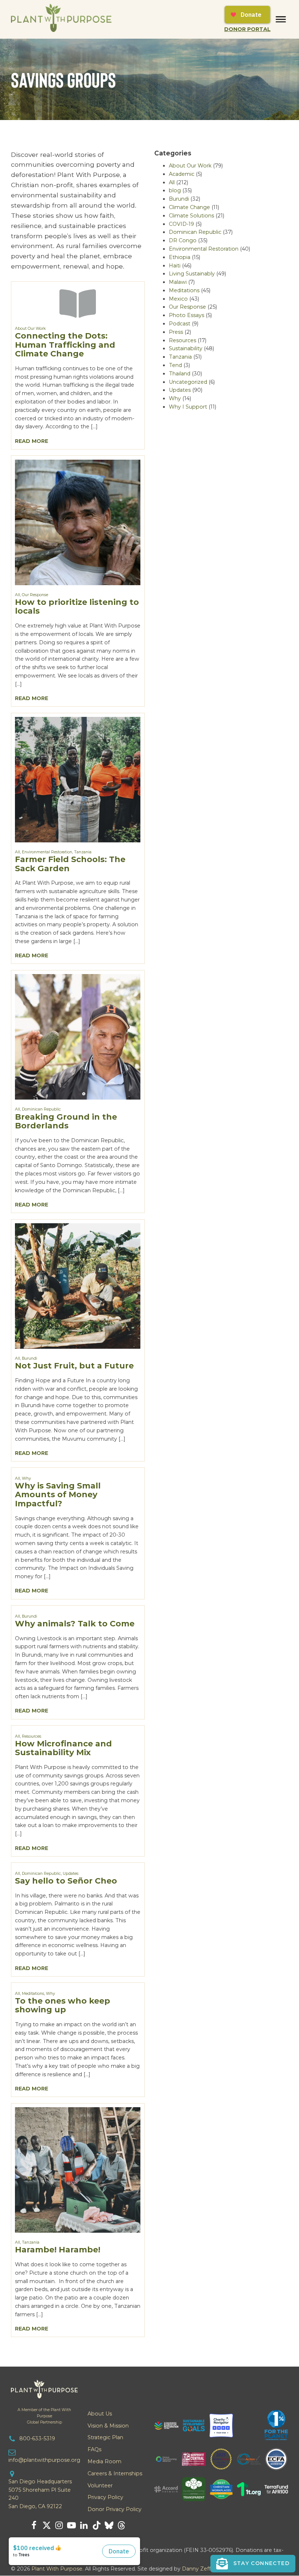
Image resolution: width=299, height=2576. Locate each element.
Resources (32, 1736)
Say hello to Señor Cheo (66, 1881)
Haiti (175, 266)
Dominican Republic (41, 1109)
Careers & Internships (115, 2473)
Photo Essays (187, 315)
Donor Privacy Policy (114, 2509)
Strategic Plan (105, 2437)
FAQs (94, 2449)
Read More (32, 441)
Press (176, 332)
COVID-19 (181, 224)
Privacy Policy (105, 2497)
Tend (175, 365)
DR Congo (183, 240)
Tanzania (83, 852)
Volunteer (100, 2486)
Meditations (33, 1994)
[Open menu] (281, 19)
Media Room (104, 2461)
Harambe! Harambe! (58, 2250)
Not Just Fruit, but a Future (74, 1366)
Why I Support (188, 407)
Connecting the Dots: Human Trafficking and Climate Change (65, 345)
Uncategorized (188, 382)
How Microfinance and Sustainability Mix (63, 1748)
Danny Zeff (196, 2569)
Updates (71, 1874)
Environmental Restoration (47, 852)
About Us (100, 2414)
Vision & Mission (108, 2426)
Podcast (180, 324)
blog (175, 190)
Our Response (35, 595)
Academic (182, 174)
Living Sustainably (192, 274)
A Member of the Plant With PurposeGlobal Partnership (44, 2416)
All (18, 595)
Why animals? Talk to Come (75, 1624)
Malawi (178, 282)
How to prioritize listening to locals (77, 607)
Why (26, 1478)
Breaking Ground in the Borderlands (66, 1121)
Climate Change (189, 207)
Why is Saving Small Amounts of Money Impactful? (58, 1495)
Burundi (30, 1358)
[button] (253, 2564)
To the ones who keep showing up (63, 2005)
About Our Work (30, 329)
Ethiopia (180, 257)
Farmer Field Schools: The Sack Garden (70, 864)
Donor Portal (247, 29)
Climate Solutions (191, 216)
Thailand (180, 374)
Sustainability (186, 348)
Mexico (178, 299)
